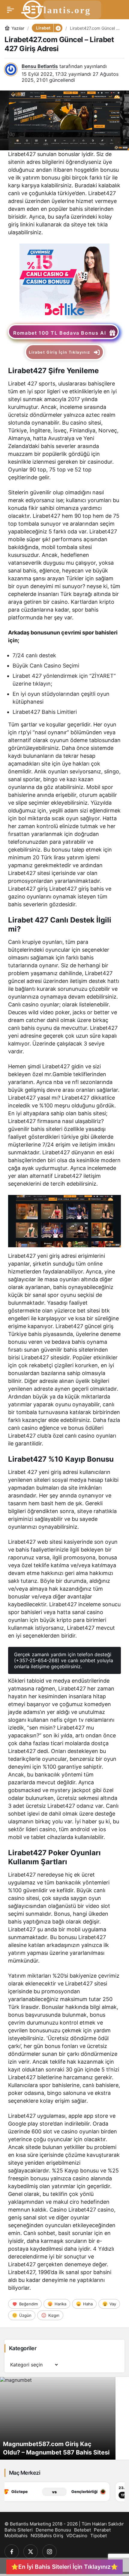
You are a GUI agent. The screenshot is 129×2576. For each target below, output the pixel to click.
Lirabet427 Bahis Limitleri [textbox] (45, 712)
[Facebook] (12, 2552)
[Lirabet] (64, 281)
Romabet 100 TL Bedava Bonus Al (60, 333)
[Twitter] (31, 2552)
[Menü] (10, 10)
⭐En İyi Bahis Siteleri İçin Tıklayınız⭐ (64, 2567)
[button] (58, 28)
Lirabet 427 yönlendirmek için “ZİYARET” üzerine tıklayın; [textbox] (65, 680)
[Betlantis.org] (62, 9)
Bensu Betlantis (40, 66)
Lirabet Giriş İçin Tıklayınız (59, 352)
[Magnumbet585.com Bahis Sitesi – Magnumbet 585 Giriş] (64, 2418)
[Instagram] (49, 2552)
